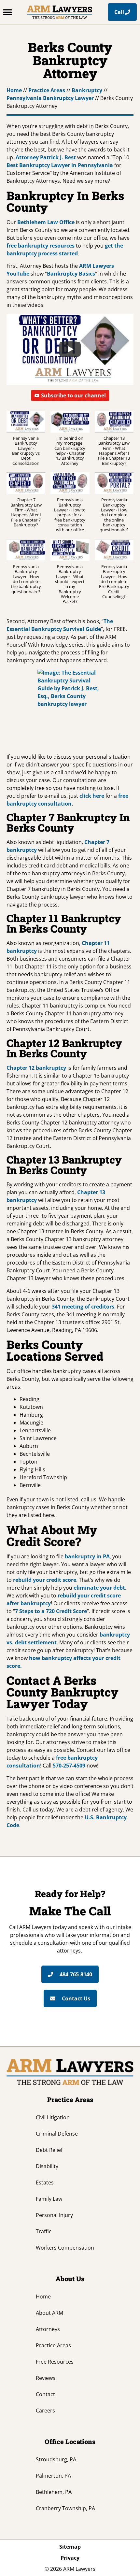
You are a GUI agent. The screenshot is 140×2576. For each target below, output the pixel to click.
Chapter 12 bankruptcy (36, 1068)
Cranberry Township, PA (65, 2508)
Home (14, 90)
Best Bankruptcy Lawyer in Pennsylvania (60, 165)
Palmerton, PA (53, 2476)
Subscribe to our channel (73, 395)
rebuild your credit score (45, 1580)
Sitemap (70, 2547)
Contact (45, 2394)
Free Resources (55, 2362)
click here (92, 796)
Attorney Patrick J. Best (46, 157)
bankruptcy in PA (87, 1556)
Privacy (70, 2558)
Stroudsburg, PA (56, 2459)
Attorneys (48, 2329)
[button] (7, 12)
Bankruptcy (87, 90)
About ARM (49, 2313)
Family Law (49, 2199)
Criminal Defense (57, 2134)
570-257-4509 (69, 1766)
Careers (45, 2411)
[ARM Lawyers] (60, 12)
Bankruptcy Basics (71, 274)
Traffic (44, 2231)
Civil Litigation (53, 2117)
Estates (45, 2182)
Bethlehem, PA (54, 2492)
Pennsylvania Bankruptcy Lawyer (50, 98)
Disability (47, 2166)
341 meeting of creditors (83, 1307)
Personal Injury (54, 2215)
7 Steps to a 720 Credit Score (51, 1611)
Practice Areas (47, 90)
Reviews (46, 2378)
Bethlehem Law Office (46, 222)
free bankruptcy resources (41, 246)
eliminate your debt (99, 1588)
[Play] (70, 349)
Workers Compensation (65, 2248)
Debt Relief (49, 2150)
